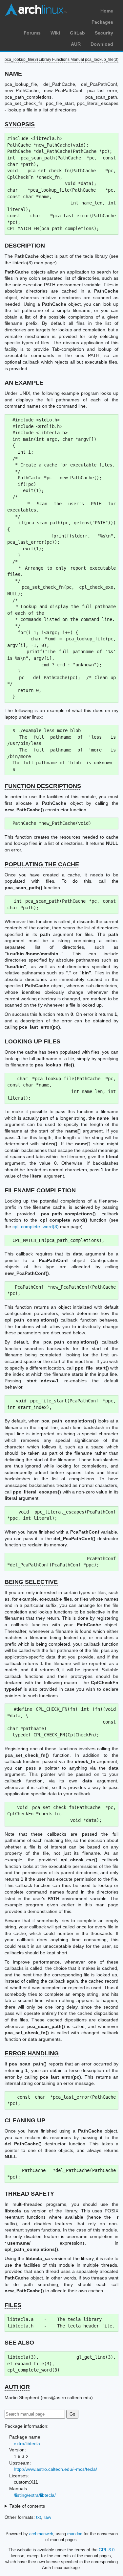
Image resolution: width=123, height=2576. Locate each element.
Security (104, 33)
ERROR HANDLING (32, 2053)
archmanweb (41, 2534)
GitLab (77, 33)
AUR (76, 44)
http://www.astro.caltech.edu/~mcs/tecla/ (55, 2469)
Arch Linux (36, 10)
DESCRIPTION (25, 246)
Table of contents (27, 2506)
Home (107, 11)
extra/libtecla (27, 2444)
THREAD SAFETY (29, 2194)
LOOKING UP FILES (32, 1041)
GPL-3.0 (107, 2550)
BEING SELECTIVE (31, 1582)
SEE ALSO (19, 2343)
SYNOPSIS (20, 124)
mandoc (75, 2534)
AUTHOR (17, 2387)
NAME (13, 74)
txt (39, 2517)
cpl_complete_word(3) (36, 1227)
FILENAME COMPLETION (40, 1190)
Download (102, 44)
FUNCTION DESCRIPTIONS (43, 786)
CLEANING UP (25, 2120)
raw (47, 2517)
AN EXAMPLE (24, 383)
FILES (13, 2305)
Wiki (55, 33)
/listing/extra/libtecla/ (35, 2495)
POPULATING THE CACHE (42, 864)
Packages (102, 22)
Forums (32, 33)
